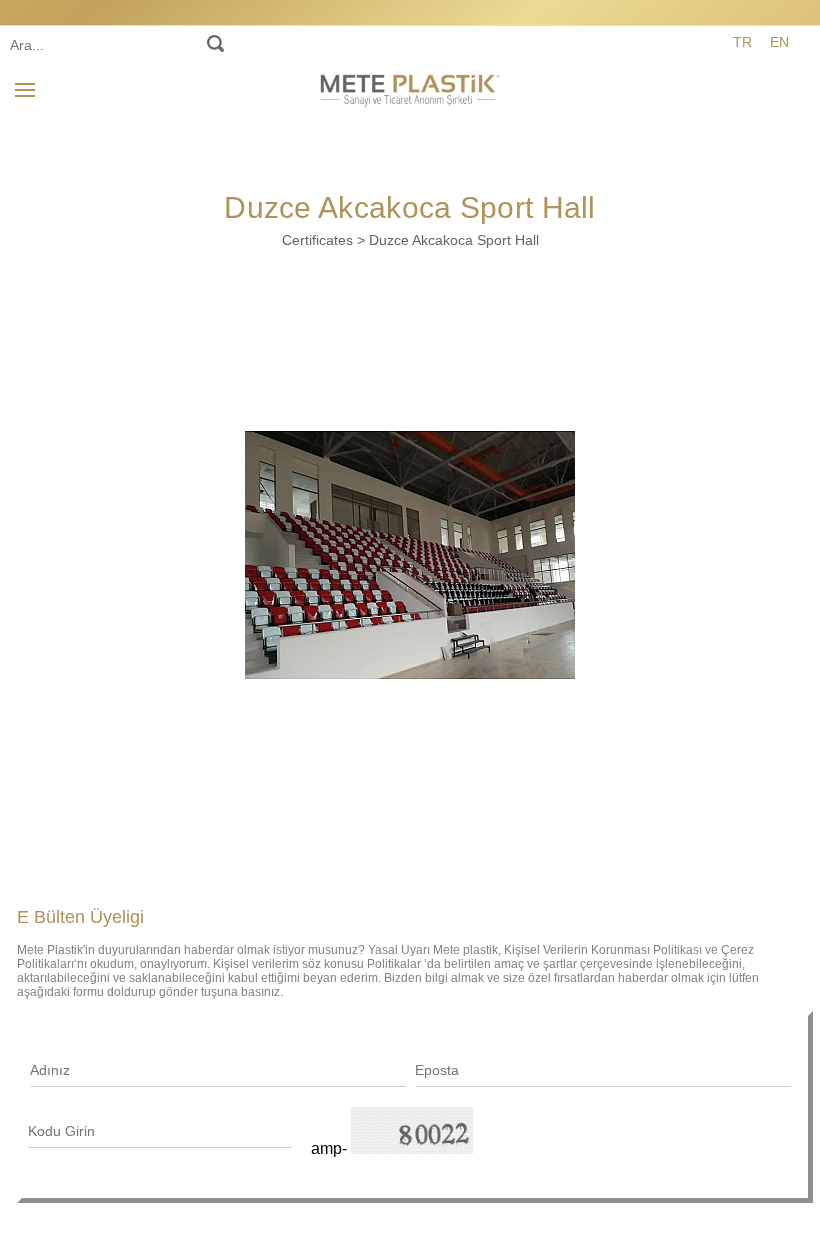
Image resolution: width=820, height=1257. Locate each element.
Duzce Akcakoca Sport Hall (454, 240)
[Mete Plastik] (410, 87)
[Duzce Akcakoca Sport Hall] (410, 555)
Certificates (317, 240)
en (779, 42)
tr (742, 42)
